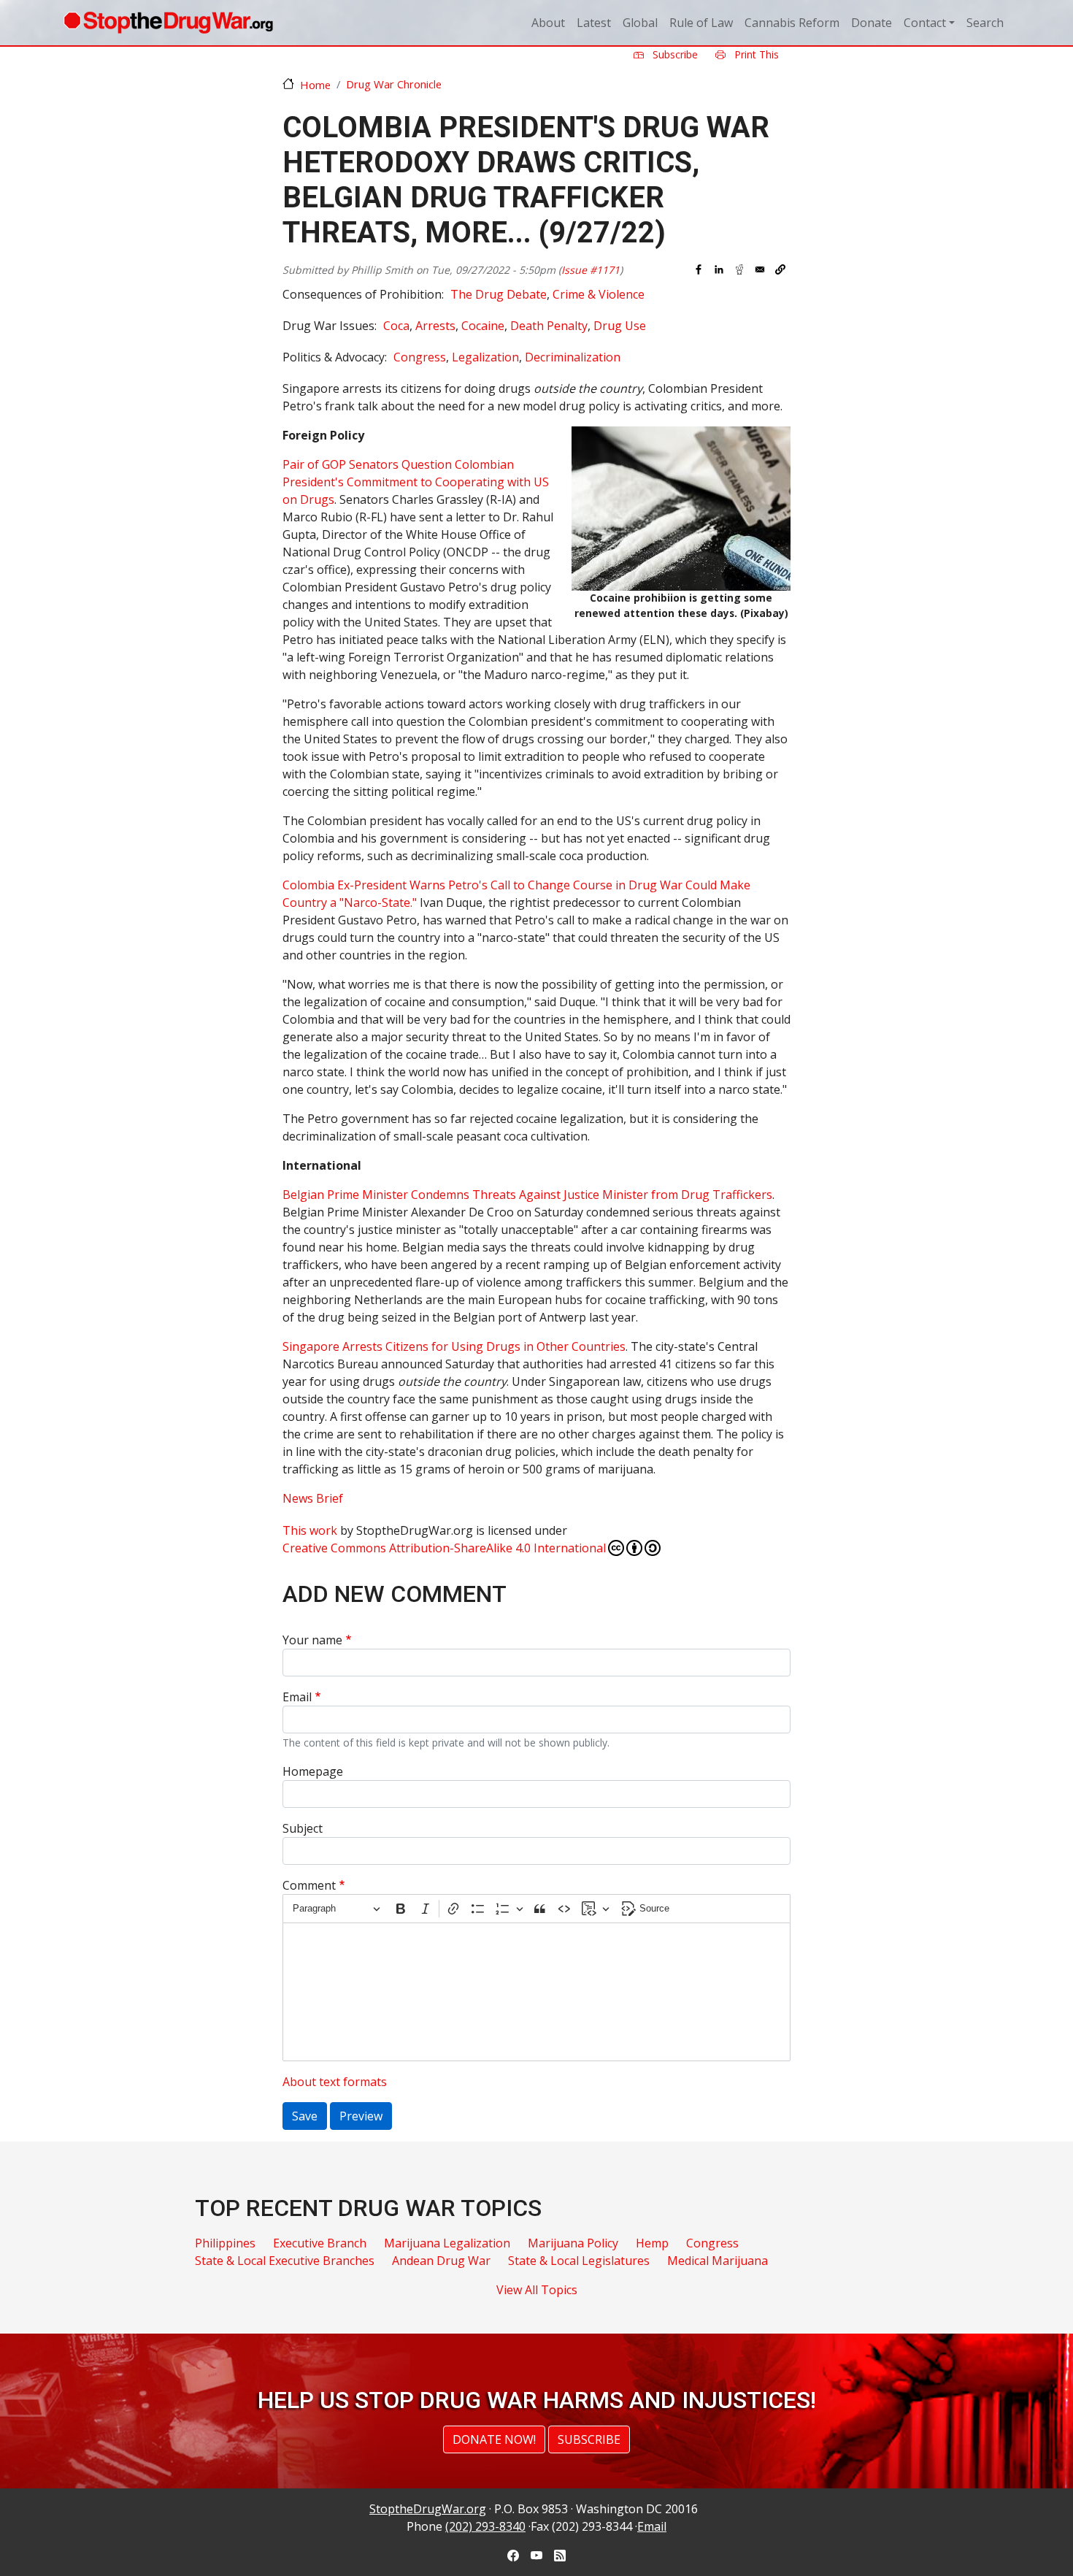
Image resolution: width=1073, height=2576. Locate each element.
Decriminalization (573, 357)
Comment (309, 1885)
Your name (312, 1640)
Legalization (485, 357)
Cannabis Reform (792, 23)
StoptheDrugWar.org (428, 2509)
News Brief (313, 1498)
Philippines (225, 2243)
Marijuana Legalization (447, 2243)
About (548, 23)
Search (985, 23)
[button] (780, 269)
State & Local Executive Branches (285, 2261)
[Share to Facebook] (699, 269)
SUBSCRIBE (589, 2439)
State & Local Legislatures (579, 2261)
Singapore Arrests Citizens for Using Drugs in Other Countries (454, 1346)
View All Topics (537, 2290)
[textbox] (536, 1992)
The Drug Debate (499, 294)
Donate (872, 23)
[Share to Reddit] (739, 269)
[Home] (168, 23)
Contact (925, 23)
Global (640, 23)
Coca (396, 326)
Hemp (652, 2243)
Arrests (435, 326)
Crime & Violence (599, 294)
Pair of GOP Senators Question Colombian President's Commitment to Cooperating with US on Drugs (416, 482)
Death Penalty (549, 326)
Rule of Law (701, 23)
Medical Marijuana (718, 2261)
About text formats (335, 2082)
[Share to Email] (760, 269)
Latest (594, 23)
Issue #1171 (591, 270)
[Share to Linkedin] (719, 269)
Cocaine (483, 326)
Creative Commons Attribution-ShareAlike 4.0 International (444, 1548)
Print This (755, 54)
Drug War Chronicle (394, 84)
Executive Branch (320, 2243)
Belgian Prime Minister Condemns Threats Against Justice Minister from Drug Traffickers (527, 1195)
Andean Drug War (441, 2261)
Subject (303, 1828)
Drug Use (620, 326)
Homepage (313, 1771)
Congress (420, 357)
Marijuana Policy (573, 2243)
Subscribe (674, 54)
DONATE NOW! (494, 2439)
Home (315, 85)
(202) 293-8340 (485, 2526)
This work (310, 1530)
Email (297, 1697)
